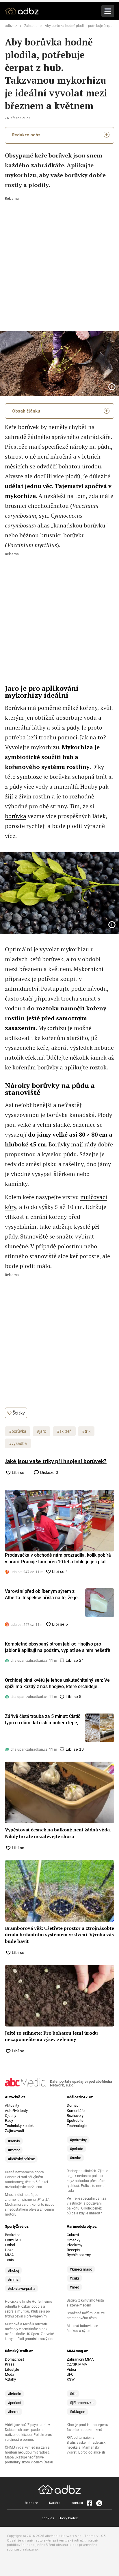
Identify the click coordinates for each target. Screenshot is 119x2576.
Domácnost (14, 2359)
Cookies (48, 2518)
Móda (10, 2374)
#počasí (14, 2403)
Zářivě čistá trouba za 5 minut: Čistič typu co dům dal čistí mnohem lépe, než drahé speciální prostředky (43, 1720)
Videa (71, 2369)
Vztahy (10, 2379)
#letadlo (14, 2394)
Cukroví (73, 2235)
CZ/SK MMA (77, 2364)
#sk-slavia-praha (22, 2288)
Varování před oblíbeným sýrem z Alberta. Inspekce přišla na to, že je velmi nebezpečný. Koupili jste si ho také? (42, 1595)
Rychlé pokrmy (79, 2255)
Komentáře (76, 2111)
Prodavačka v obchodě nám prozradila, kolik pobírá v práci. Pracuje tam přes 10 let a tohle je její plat (58, 1558)
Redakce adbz (26, 135)
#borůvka (18, 1431)
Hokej (10, 2250)
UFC (70, 2374)
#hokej (13, 2270)
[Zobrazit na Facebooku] (90, 2503)
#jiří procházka (82, 2403)
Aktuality (12, 2105)
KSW (71, 2379)
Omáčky (74, 2240)
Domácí (73, 2105)
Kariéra (55, 2503)
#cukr (74, 2278)
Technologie (77, 2126)
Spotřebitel (76, 2120)
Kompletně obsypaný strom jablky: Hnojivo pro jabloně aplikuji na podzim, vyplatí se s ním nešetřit (58, 1647)
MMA (9, 2255)
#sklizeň (64, 1431)
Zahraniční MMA (80, 2359)
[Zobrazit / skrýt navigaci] (108, 11)
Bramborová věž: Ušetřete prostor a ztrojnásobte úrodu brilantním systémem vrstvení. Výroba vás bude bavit (59, 1935)
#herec (14, 2412)
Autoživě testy (16, 2111)
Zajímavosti (14, 2131)
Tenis (9, 2260)
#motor (14, 2150)
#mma (13, 2279)
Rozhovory (75, 2116)
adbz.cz (11, 26)
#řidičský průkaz (21, 2159)
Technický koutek (19, 2126)
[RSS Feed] (99, 2503)
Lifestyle (12, 2369)
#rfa (73, 2394)
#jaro (41, 1431)
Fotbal (10, 2245)
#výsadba (18, 1443)
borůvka (16, 816)
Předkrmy (75, 2245)
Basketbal (13, 2235)
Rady (9, 2120)
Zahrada (31, 26)
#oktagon (77, 2412)
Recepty (73, 2250)
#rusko (75, 2158)
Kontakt (77, 2503)
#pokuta (76, 2149)
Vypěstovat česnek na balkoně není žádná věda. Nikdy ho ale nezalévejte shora (58, 1833)
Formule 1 (13, 2240)
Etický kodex (68, 2518)
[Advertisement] (59, 260)
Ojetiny (11, 2116)
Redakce (31, 2503)
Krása (10, 2364)
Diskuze (49, 1472)
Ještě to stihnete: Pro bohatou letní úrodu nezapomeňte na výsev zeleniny (51, 2036)
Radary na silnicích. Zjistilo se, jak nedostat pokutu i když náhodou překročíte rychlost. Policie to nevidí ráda (88, 2181)
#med (74, 2287)
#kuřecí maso (81, 2269)
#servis (14, 2141)
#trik (86, 1431)
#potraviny (78, 2140)
